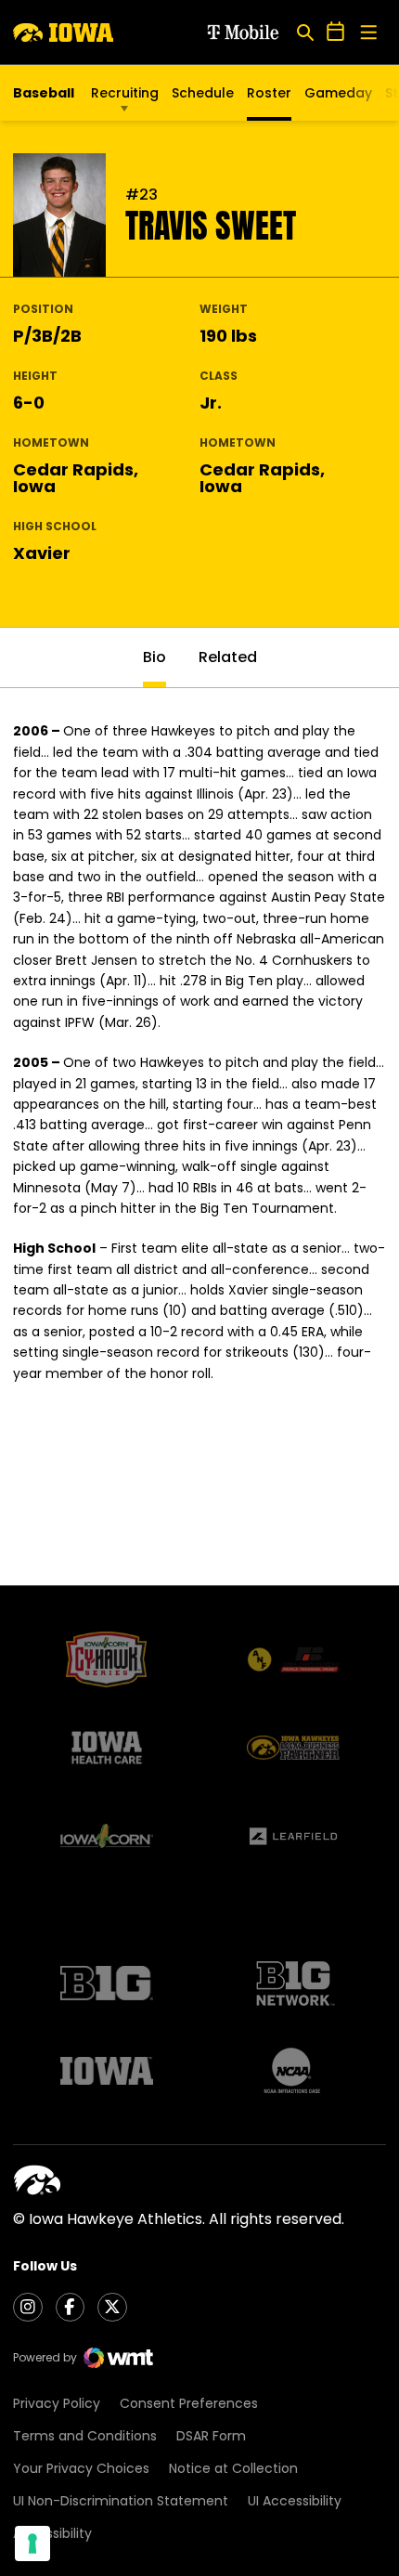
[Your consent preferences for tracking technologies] (32, 2543)
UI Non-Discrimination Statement (121, 2501)
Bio (154, 657)
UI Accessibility (295, 2501)
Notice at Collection (233, 2468)
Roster (269, 93)
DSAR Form (211, 2436)
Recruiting (125, 93)
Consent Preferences (189, 2403)
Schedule (203, 93)
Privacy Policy (57, 2403)
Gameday (338, 93)
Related (228, 657)
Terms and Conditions (85, 2436)
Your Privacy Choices (81, 2468)
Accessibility (52, 2533)
